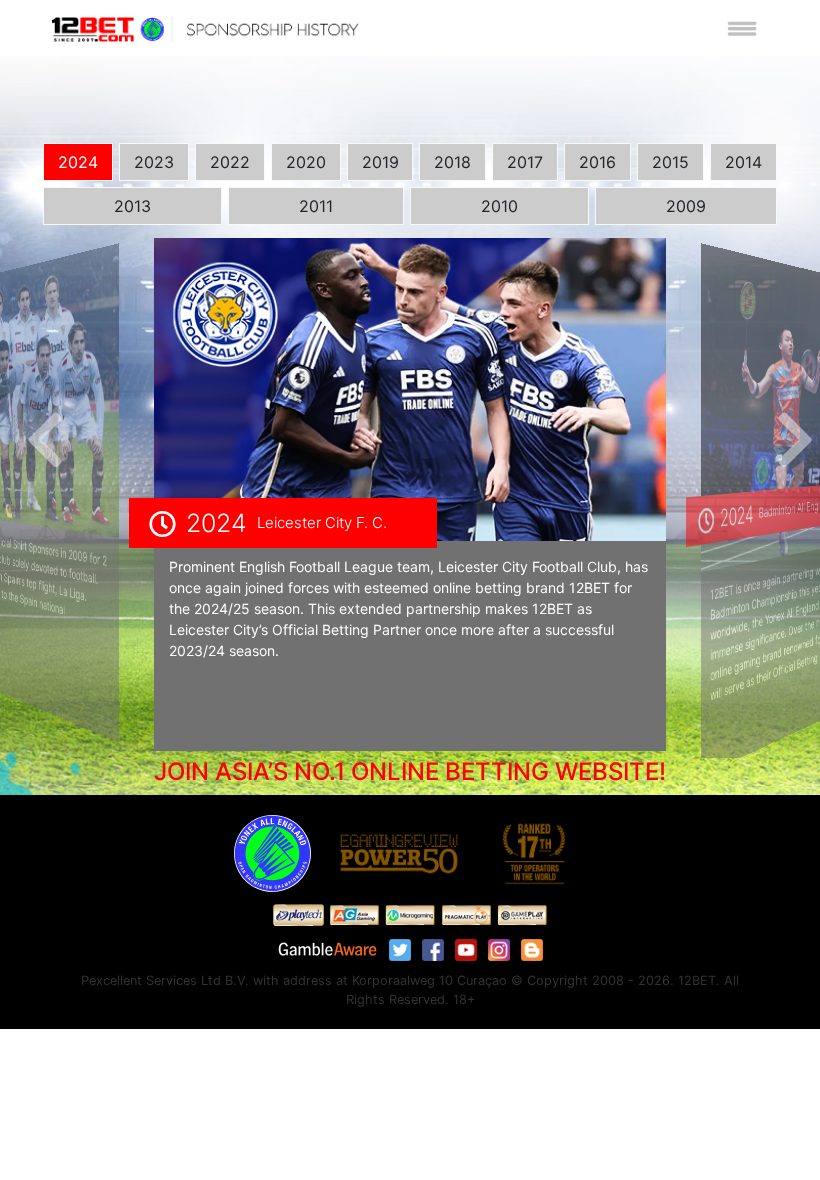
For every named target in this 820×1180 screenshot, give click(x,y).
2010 (499, 206)
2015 (670, 162)
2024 (78, 162)
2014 (743, 162)
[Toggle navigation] (742, 28)
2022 (230, 162)
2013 (132, 206)
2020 (306, 162)
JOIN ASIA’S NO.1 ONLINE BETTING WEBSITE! (410, 771)
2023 (154, 162)
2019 (380, 162)
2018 (452, 162)
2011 (316, 206)
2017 (525, 162)
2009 (686, 206)
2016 (597, 162)
